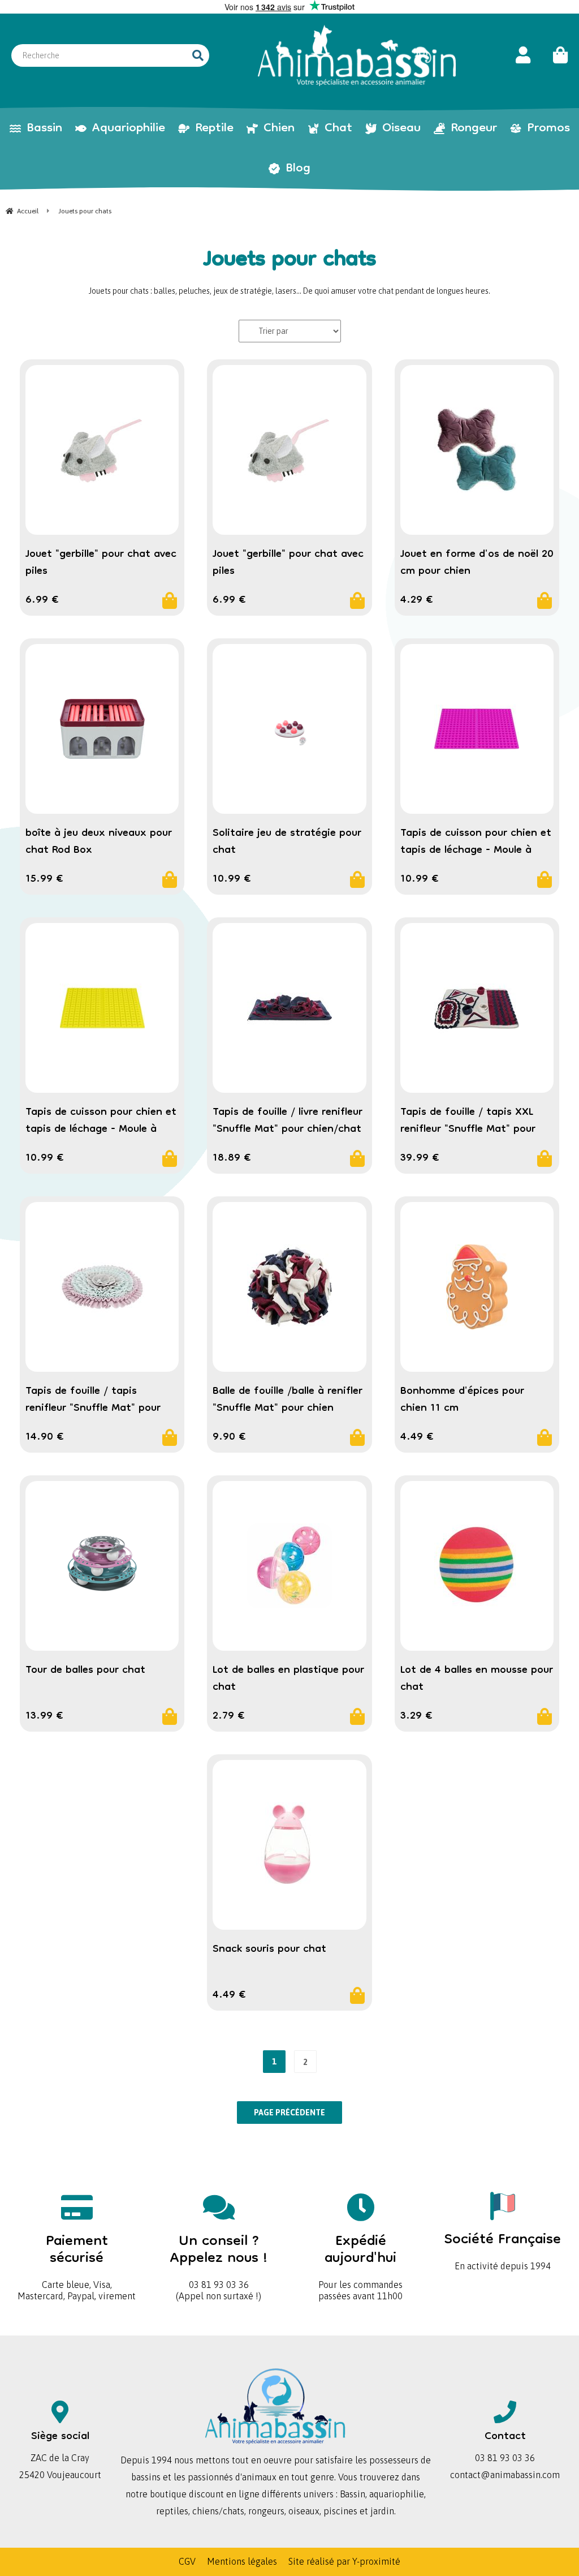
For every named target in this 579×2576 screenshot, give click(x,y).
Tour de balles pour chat (85, 1671)
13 (44, 1716)
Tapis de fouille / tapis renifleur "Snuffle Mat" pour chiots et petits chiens (93, 1409)
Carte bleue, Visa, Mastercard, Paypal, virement (77, 2263)
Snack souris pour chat (269, 1950)
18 (232, 1158)
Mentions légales (242, 2561)
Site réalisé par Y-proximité (344, 2561)
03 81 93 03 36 (219, 2258)
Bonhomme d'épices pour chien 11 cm (462, 1400)
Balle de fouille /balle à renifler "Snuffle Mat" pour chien (288, 1400)
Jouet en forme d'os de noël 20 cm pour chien (477, 563)
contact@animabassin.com (505, 2475)
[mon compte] (523, 55)
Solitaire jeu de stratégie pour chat (287, 842)
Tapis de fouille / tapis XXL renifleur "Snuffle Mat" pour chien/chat (468, 1130)
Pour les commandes (360, 2258)
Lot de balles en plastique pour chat (288, 1679)
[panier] (555, 55)
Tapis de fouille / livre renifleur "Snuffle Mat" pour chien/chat (288, 1121)
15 (44, 879)
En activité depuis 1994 (503, 2247)
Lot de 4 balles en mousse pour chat (477, 1679)
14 (45, 1437)
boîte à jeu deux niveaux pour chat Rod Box (99, 842)
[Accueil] (357, 55)
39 (420, 1158)
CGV (187, 2561)
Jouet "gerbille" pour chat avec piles (101, 563)
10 (232, 879)
